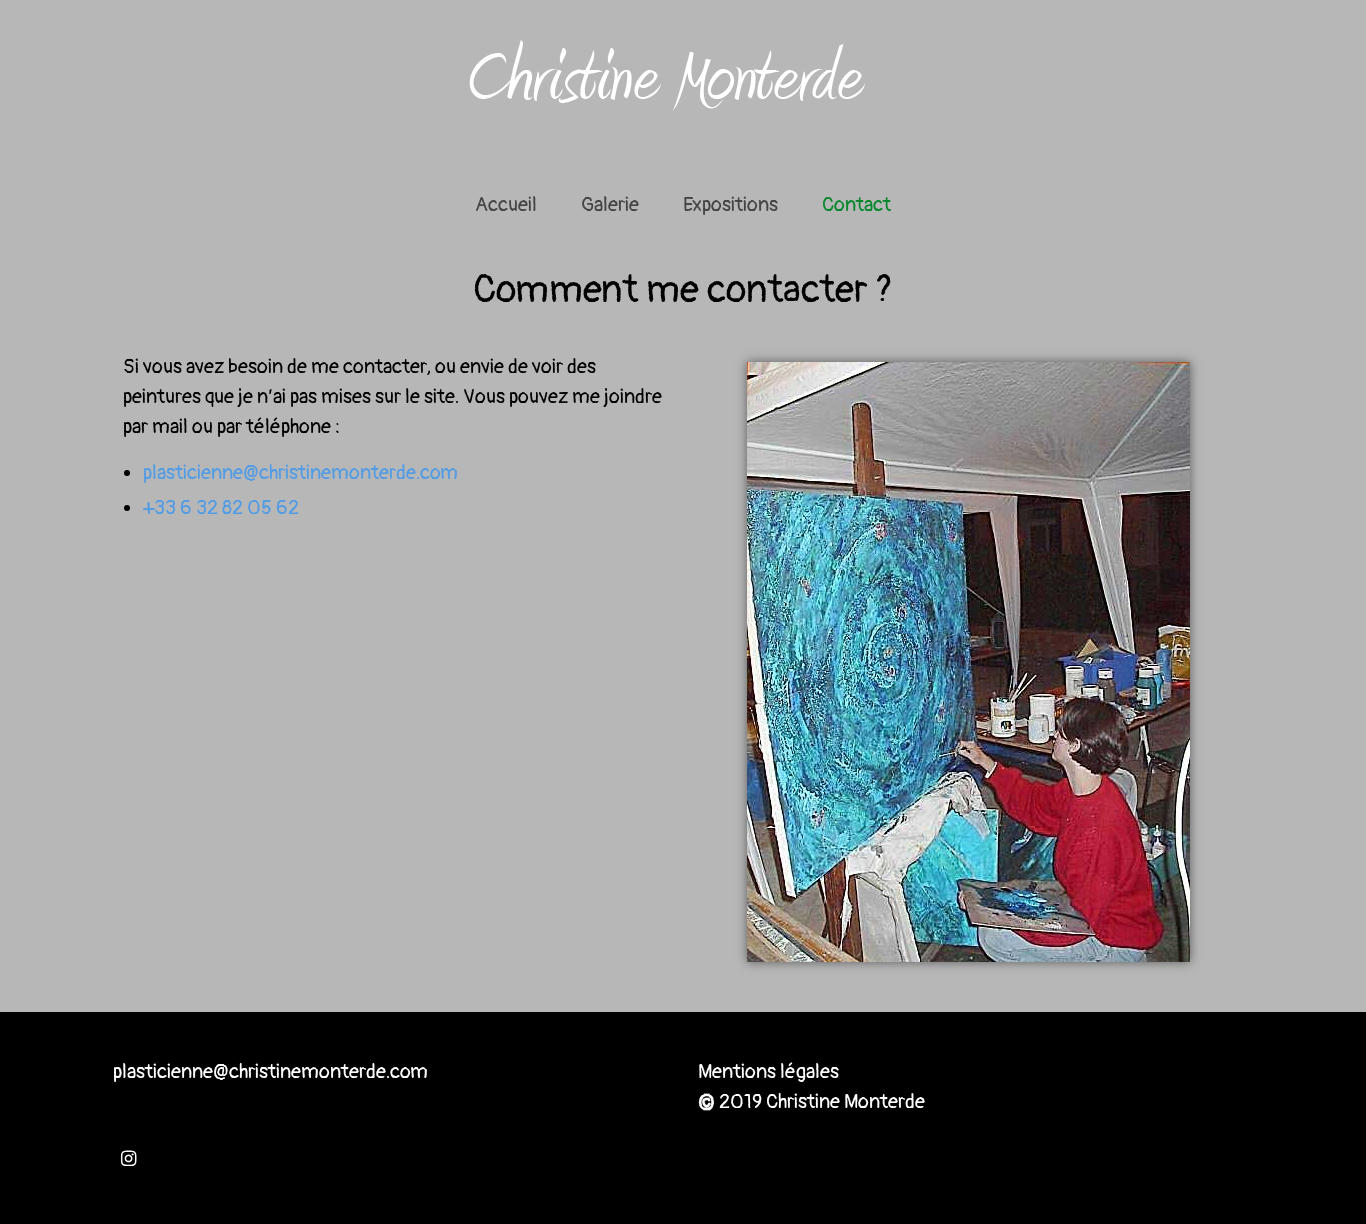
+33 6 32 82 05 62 (221, 507)
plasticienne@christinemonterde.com (300, 472)
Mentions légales (768, 1071)
